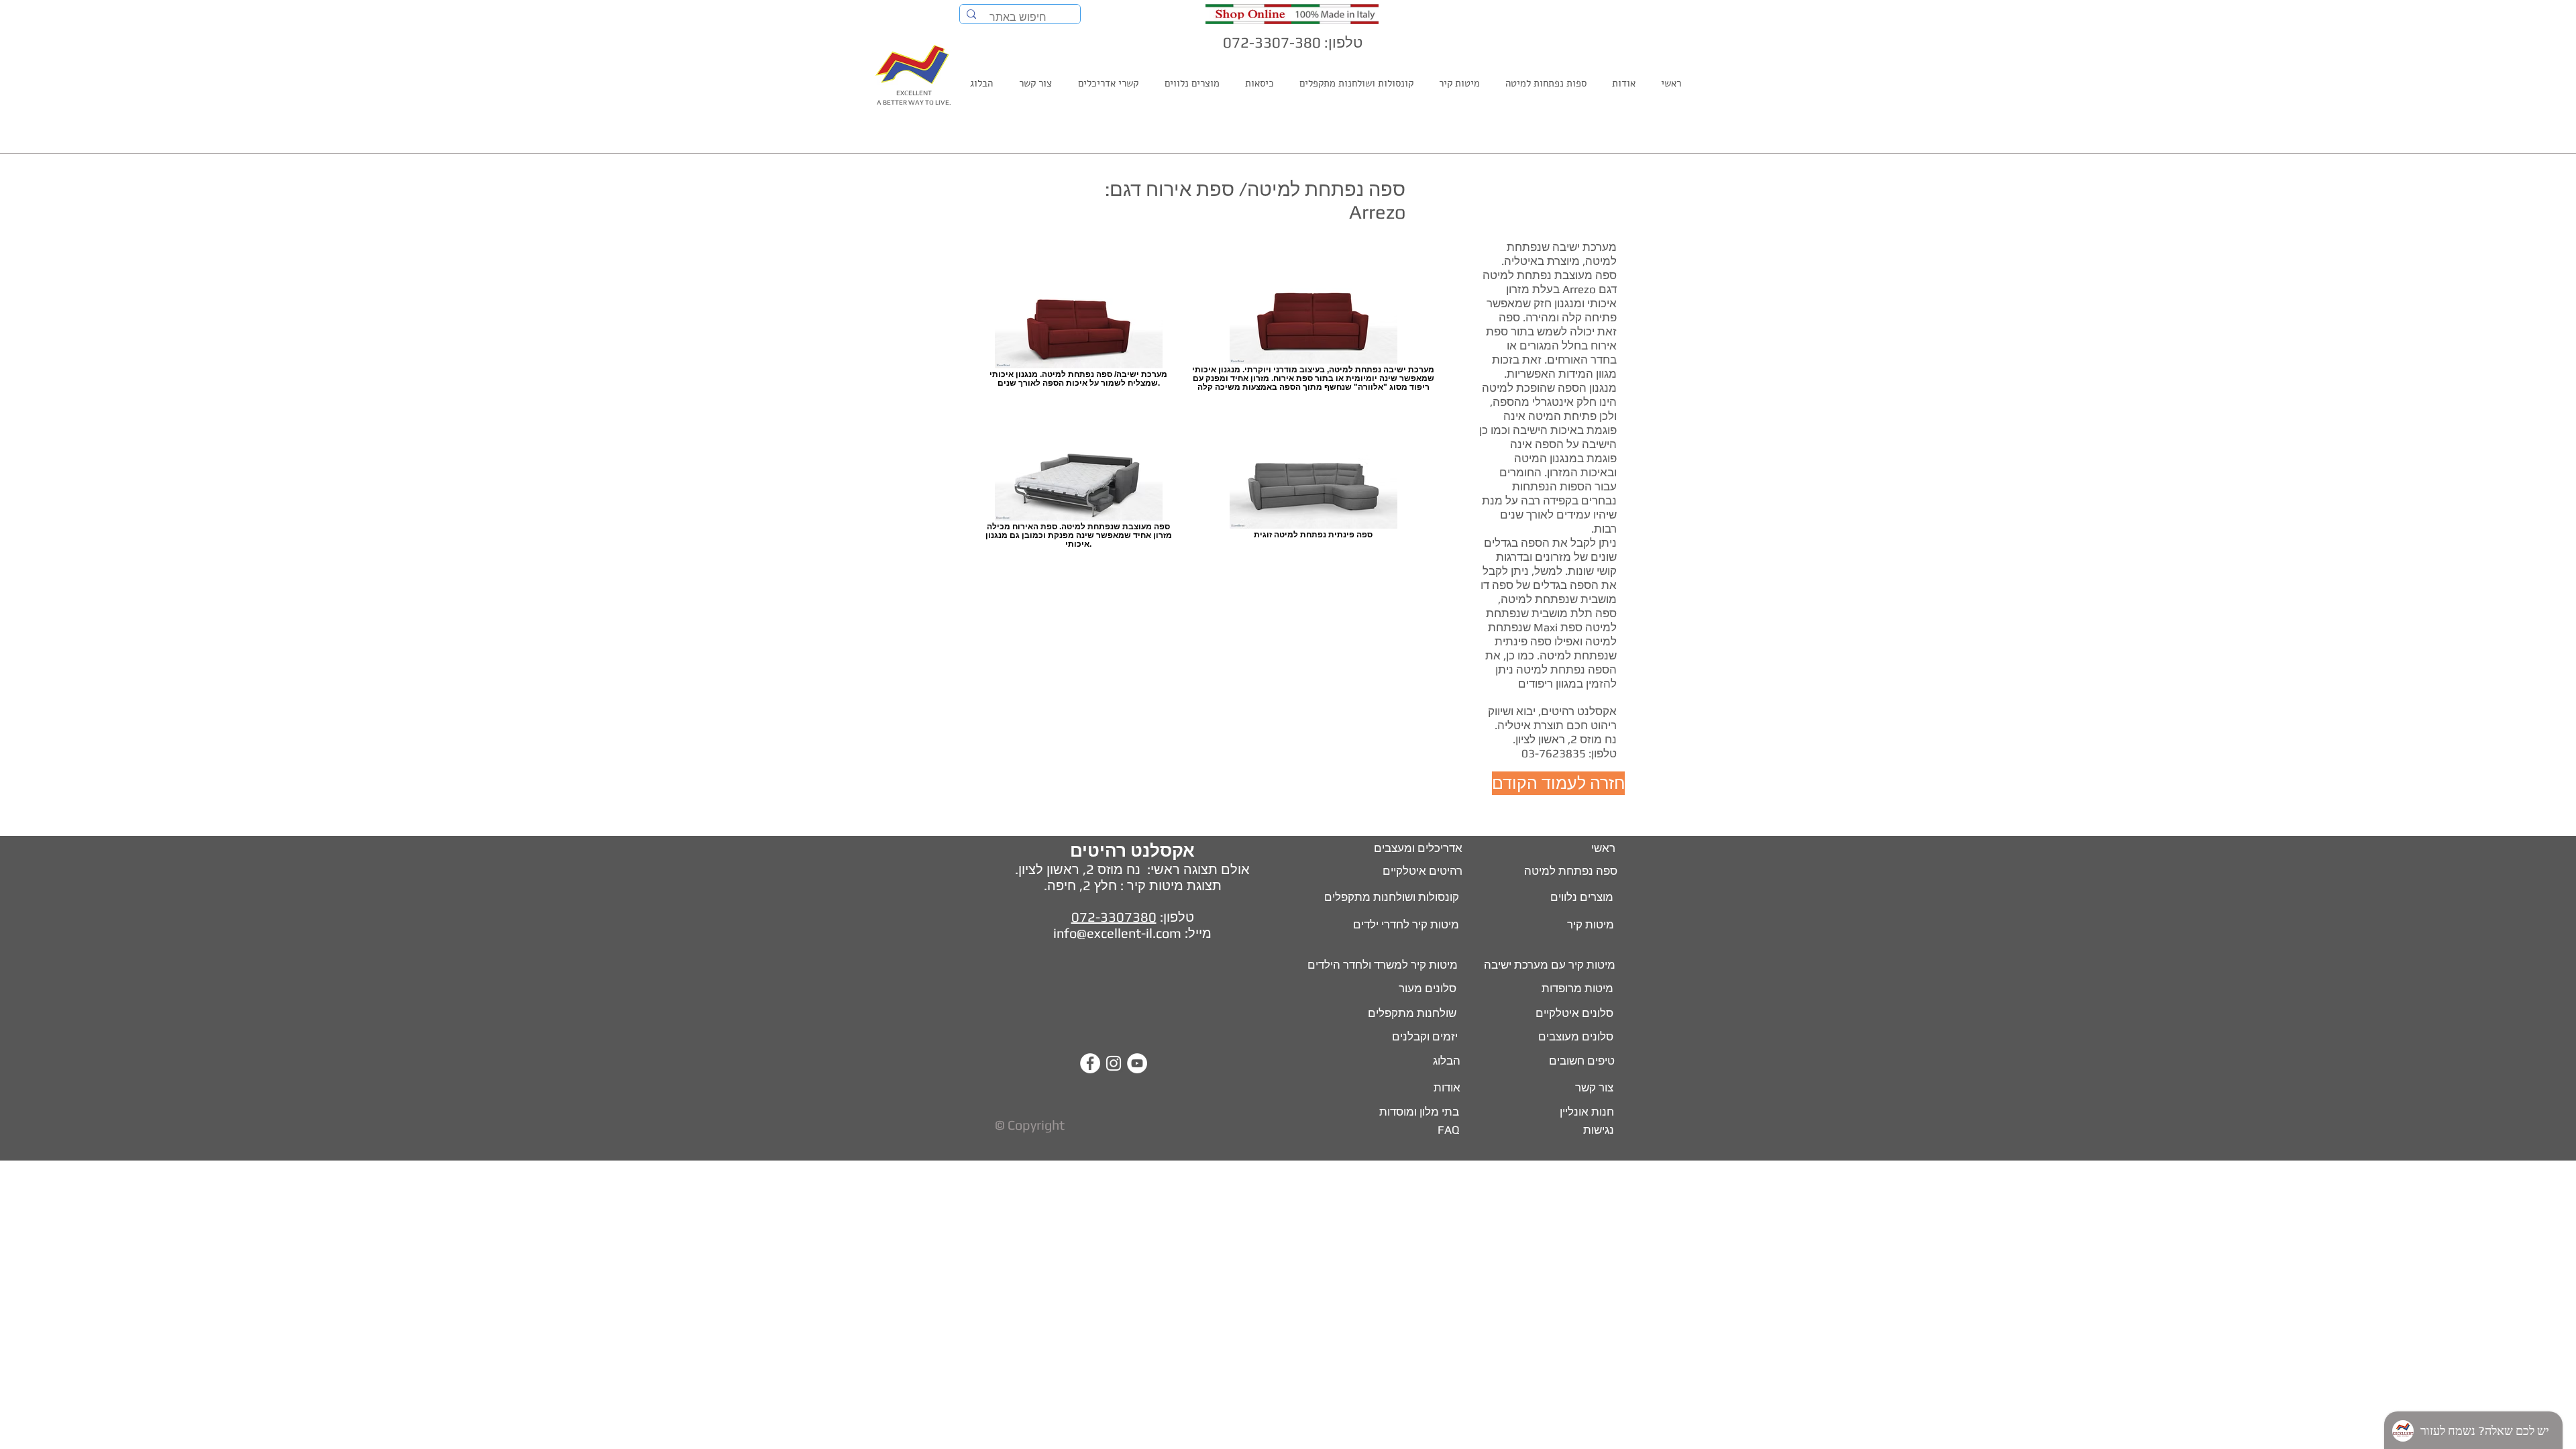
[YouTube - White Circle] (1137, 1063)
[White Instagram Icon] (1114, 1063)
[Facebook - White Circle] (1090, 1063)
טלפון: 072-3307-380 (1293, 42)
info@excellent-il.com (1117, 933)
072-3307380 (1114, 917)
